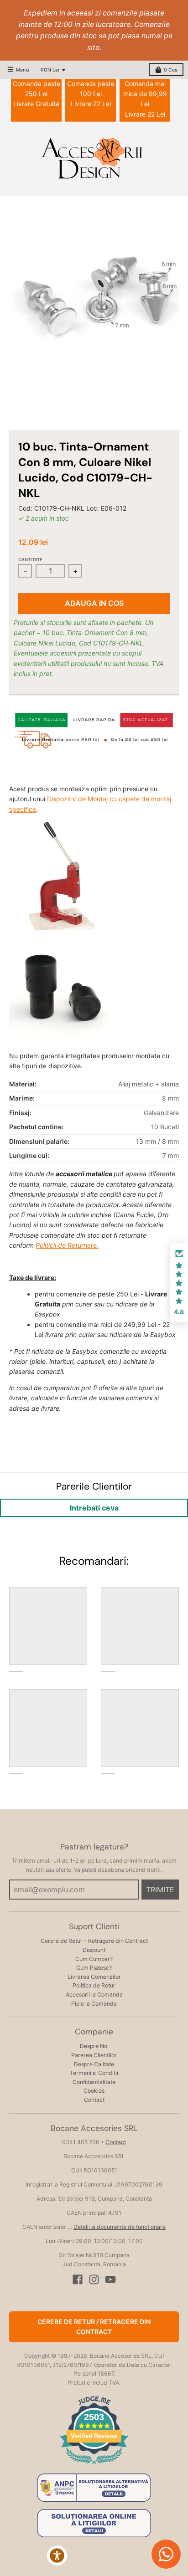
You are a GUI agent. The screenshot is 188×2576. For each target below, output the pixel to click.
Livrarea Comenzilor (94, 1977)
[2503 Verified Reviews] (94, 2466)
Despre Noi (94, 2046)
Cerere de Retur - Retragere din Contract (94, 1941)
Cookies (94, 2091)
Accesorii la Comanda (94, 1995)
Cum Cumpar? (94, 1959)
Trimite (160, 1890)
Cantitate (30, 560)
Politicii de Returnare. (67, 1245)
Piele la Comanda (94, 2004)
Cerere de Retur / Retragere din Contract (94, 2327)
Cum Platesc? (94, 1968)
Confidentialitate (94, 2082)
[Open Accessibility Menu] (57, 2556)
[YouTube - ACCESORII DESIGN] (110, 2279)
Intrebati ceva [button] (94, 1508)
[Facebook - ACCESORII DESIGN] (78, 2279)
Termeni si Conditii (94, 2073)
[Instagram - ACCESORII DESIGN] (94, 2279)
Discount (94, 1950)
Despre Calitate (94, 2064)
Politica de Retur (94, 1985)
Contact (94, 2100)
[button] (179, 1283)
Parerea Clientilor (94, 2055)
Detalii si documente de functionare (120, 2227)
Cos (170, 70)
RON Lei (50, 70)
